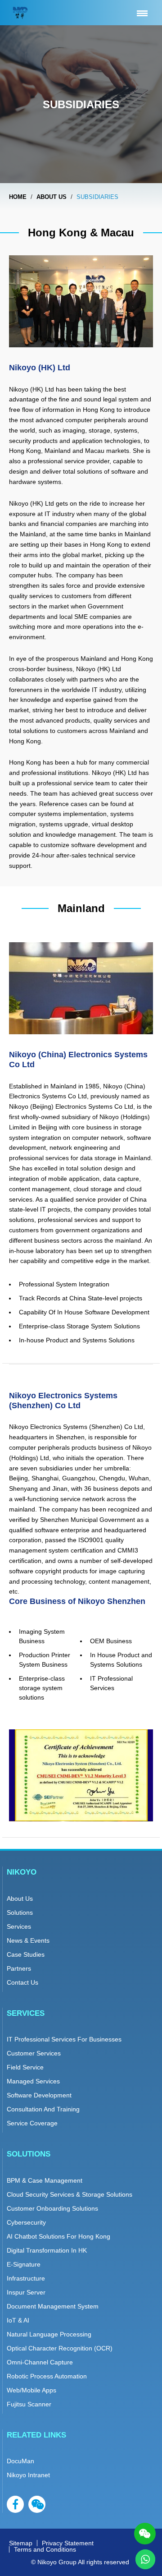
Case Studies (26, 1954)
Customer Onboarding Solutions (52, 2208)
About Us (20, 1899)
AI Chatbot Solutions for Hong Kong (58, 2236)
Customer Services (34, 2053)
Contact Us (22, 1982)
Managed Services (33, 2081)
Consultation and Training (43, 2109)
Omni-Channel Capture (40, 2362)
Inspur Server (26, 2292)
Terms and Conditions (45, 2549)
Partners (19, 1968)
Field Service (25, 2067)
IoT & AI (18, 2320)
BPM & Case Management (45, 2180)
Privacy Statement (68, 2543)
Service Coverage (32, 2123)
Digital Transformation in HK (47, 2250)
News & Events (28, 1940)
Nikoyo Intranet (28, 2475)
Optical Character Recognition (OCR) (60, 2348)
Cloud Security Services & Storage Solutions (70, 2194)
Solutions (20, 1912)
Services (19, 1926)
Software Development (39, 2095)
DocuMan (20, 2461)
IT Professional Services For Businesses (64, 2039)
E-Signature (24, 2264)
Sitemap (21, 2543)
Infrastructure (26, 2278)
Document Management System (53, 2306)
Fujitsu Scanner (29, 2404)
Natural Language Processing (49, 2334)
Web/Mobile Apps (31, 2390)
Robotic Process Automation (47, 2376)
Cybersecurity (26, 2222)
